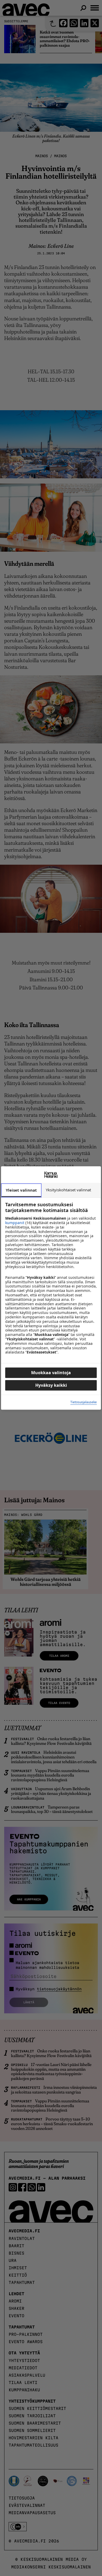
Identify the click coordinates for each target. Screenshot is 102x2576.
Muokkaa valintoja (51, 1373)
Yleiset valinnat (21, 1190)
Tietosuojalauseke (84, 1402)
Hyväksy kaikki (51, 1385)
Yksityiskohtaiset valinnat (68, 1190)
